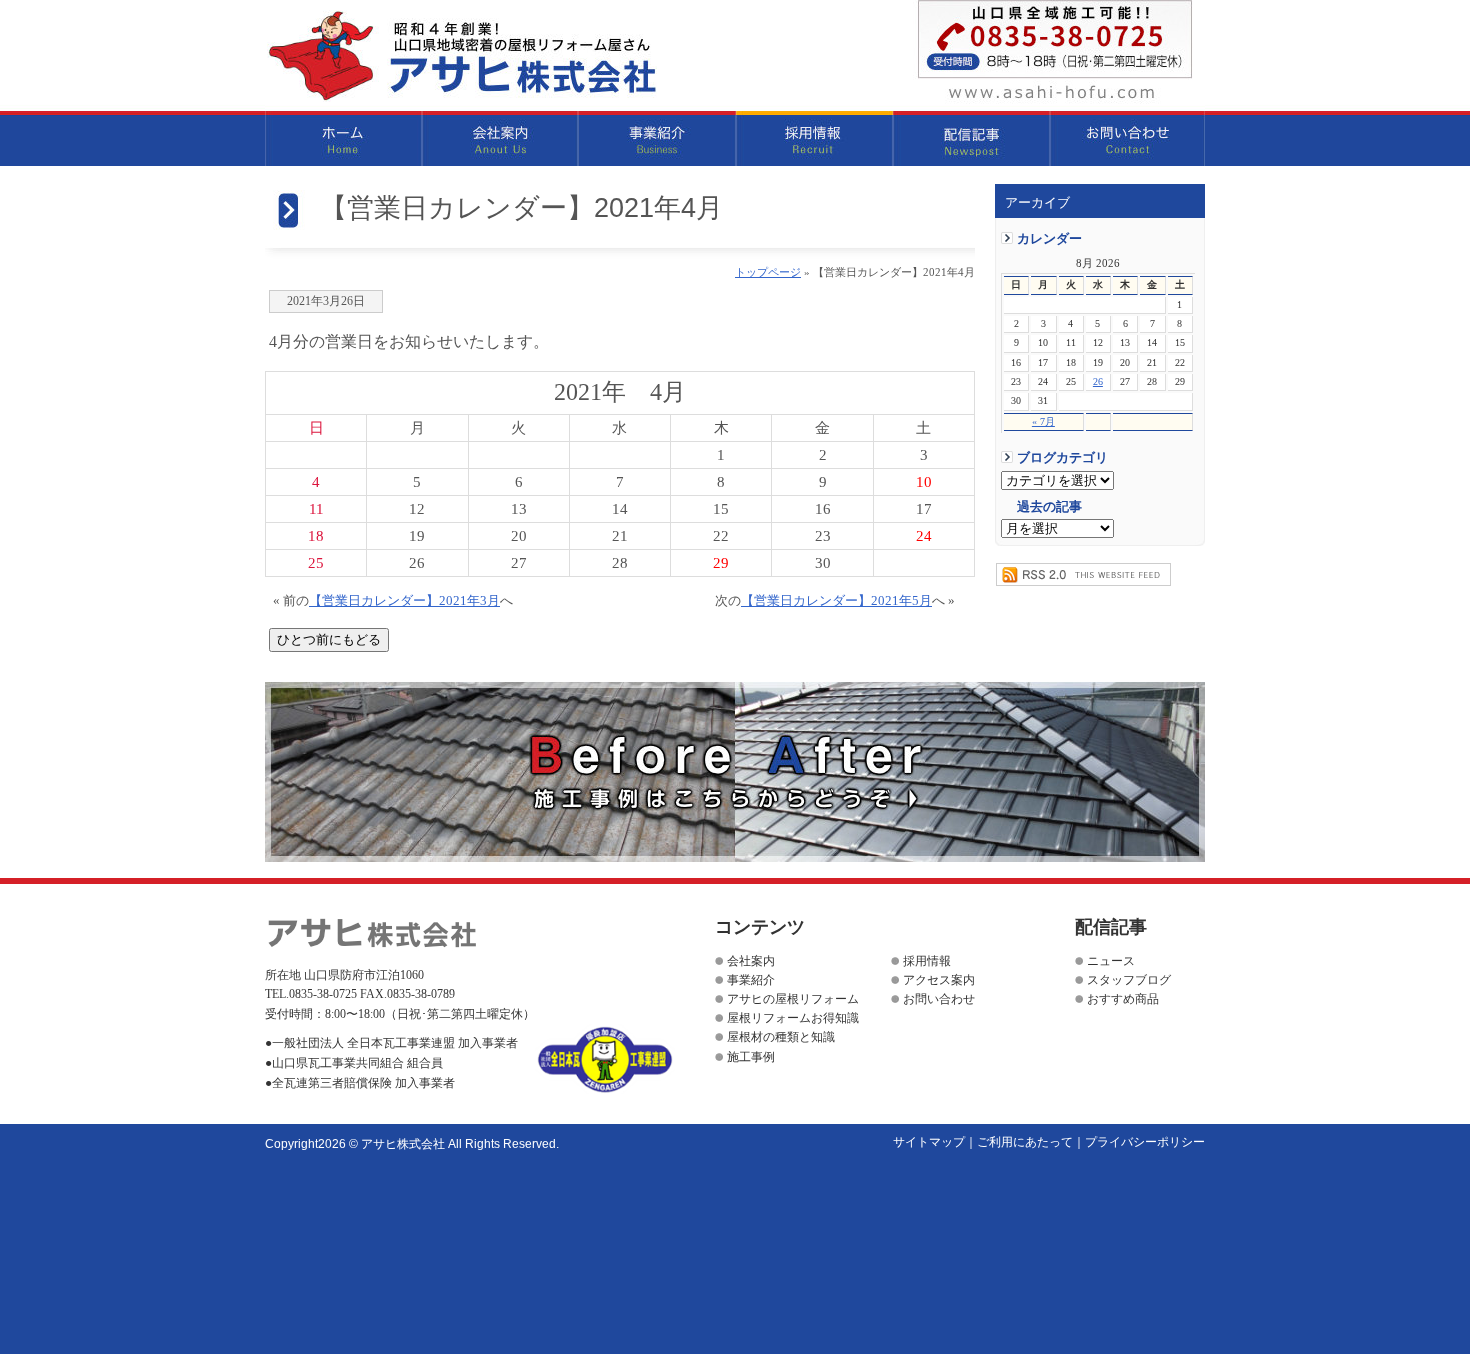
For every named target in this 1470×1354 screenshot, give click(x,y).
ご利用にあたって (1025, 1142)
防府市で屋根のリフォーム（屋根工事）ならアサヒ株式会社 (462, 56)
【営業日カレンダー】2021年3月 (404, 601)
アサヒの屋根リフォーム (793, 999)
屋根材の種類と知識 (781, 1037)
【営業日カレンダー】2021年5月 (836, 601)
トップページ (768, 272)
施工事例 (751, 1057)
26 (1098, 381)
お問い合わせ (1127, 138)
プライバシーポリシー (1145, 1142)
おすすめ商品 (1123, 999)
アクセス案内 (939, 980)
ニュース (1111, 961)
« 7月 (1043, 421)
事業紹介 (657, 138)
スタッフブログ (1129, 980)
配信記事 (971, 138)
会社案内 (500, 138)
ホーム (343, 138)
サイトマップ (929, 1142)
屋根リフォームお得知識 (793, 1018)
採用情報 (814, 138)
